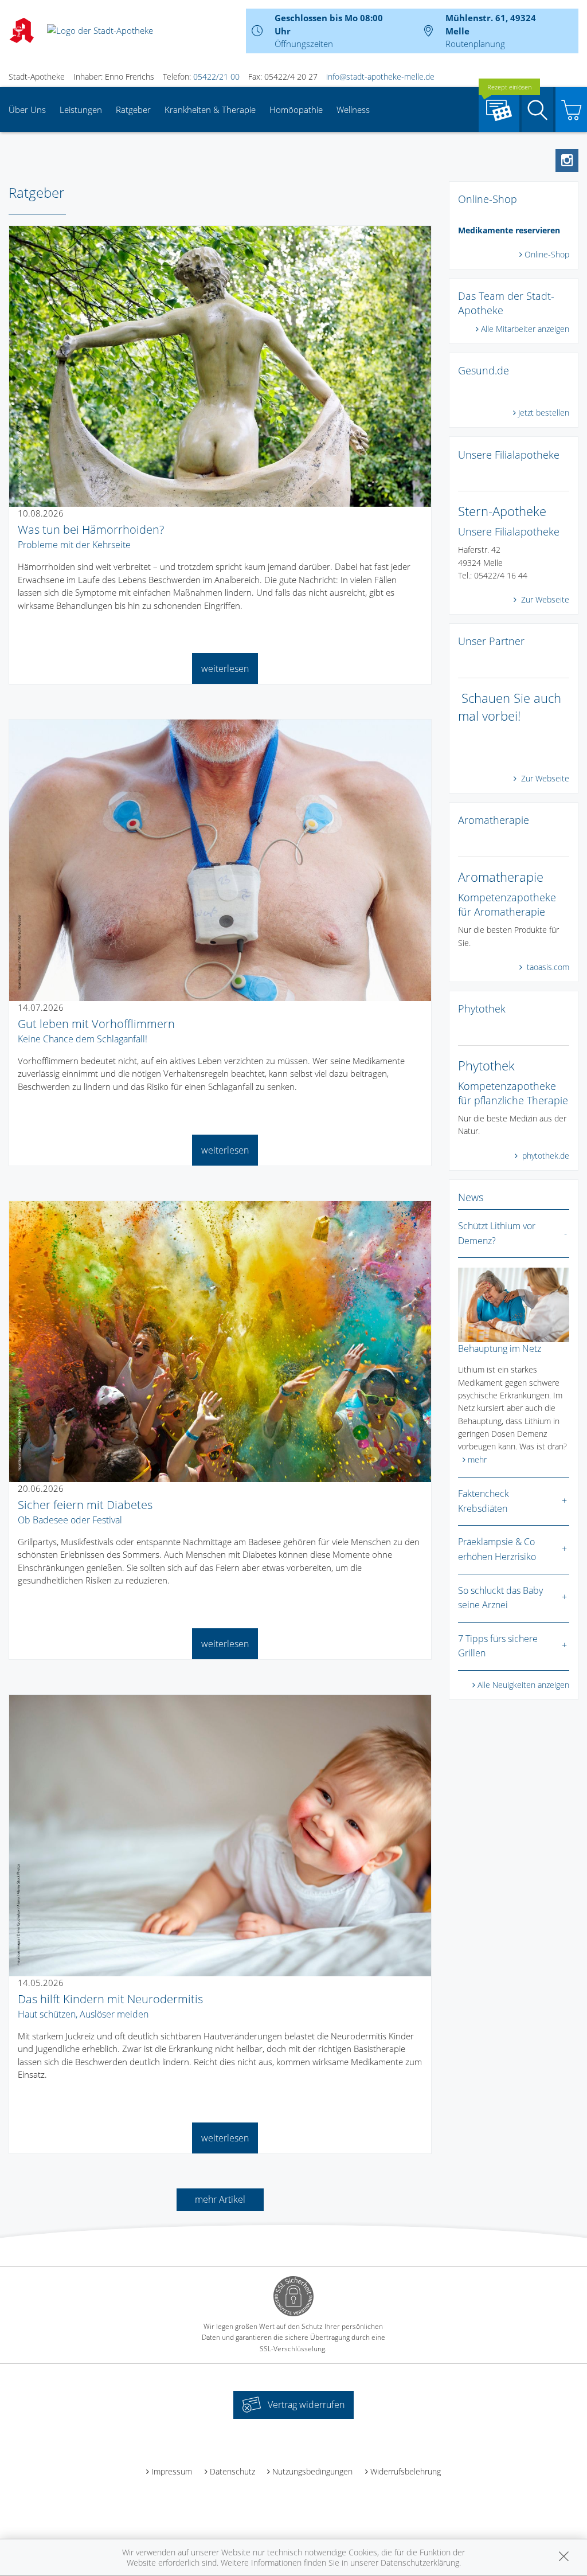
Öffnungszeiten (304, 44)
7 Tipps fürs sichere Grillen (498, 1646)
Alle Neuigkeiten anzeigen (523, 1685)
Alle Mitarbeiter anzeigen (525, 329)
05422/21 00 (216, 77)
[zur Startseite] (100, 30)
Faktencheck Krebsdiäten (484, 1501)
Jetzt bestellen (544, 413)
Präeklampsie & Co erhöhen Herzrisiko (497, 1549)
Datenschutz (232, 2471)
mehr (477, 1459)
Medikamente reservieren (509, 230)
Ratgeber (133, 110)
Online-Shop (547, 254)
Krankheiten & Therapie (210, 110)
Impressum (172, 2471)
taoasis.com (547, 967)
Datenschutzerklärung (420, 2563)
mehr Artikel (220, 2199)
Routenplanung (475, 44)
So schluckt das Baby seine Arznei (500, 1598)
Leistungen (81, 110)
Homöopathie (296, 110)
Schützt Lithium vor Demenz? (497, 1233)
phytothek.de (545, 1156)
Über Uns (27, 110)
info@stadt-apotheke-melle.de (380, 77)
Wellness (353, 110)
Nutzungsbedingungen (312, 2471)
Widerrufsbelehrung (406, 2471)
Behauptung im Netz (500, 1348)
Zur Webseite (544, 599)
